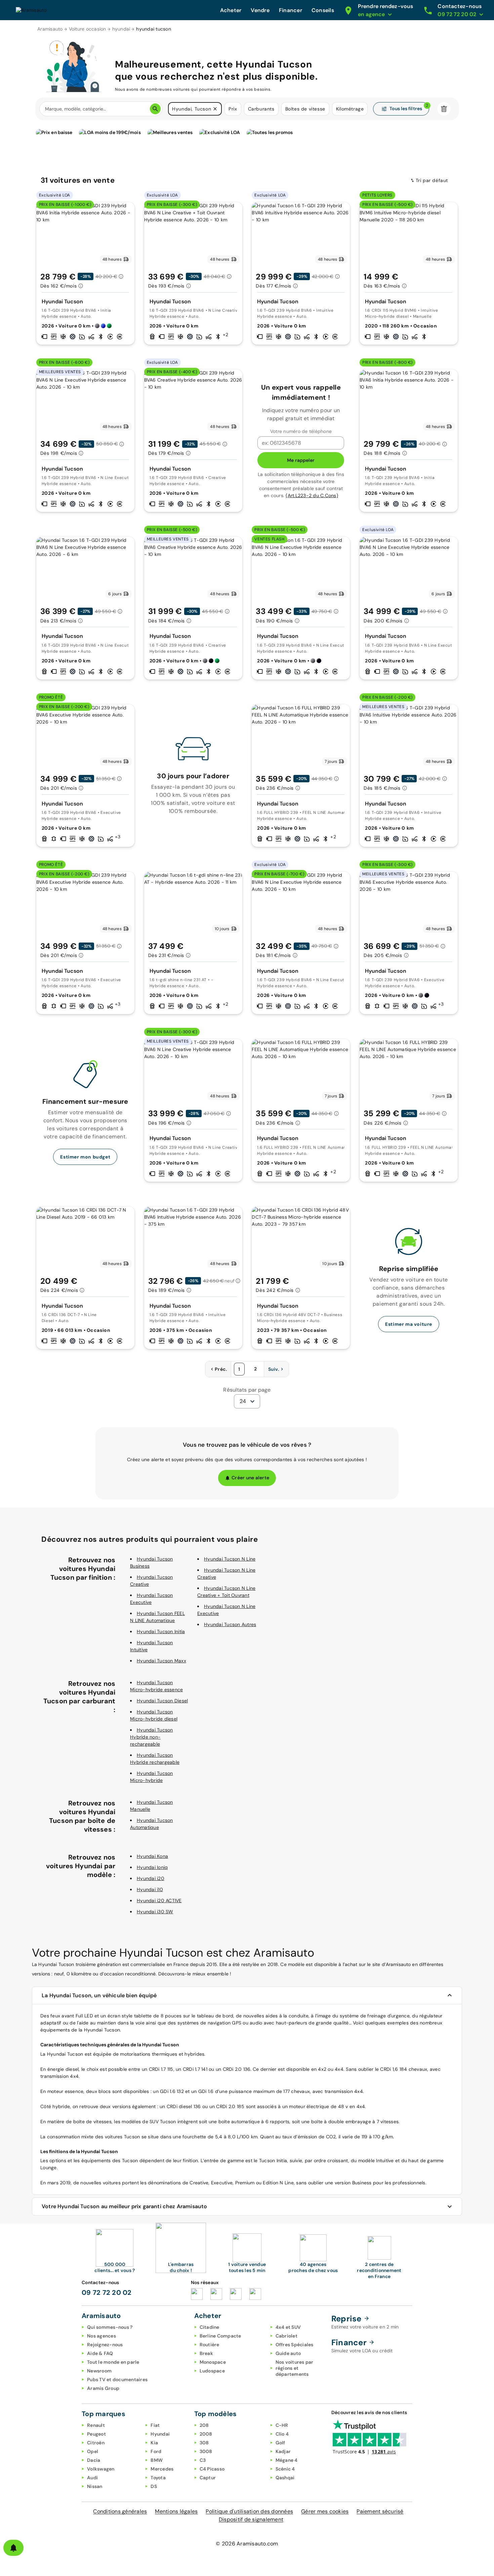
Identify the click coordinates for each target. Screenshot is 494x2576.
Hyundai (160, 2434)
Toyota (158, 2478)
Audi (92, 2478)
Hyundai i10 (150, 1889)
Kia (154, 2443)
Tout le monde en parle (113, 2362)
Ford (156, 2451)
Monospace (213, 2362)
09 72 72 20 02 (107, 2293)
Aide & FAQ (100, 2353)
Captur (208, 2478)
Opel (93, 2451)
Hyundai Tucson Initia (161, 1631)
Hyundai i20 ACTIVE (159, 1901)
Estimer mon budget (85, 1157)
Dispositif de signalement (251, 2519)
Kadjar (283, 2451)
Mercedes (162, 2469)
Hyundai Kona (152, 1856)
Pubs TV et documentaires (117, 2379)
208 (204, 2425)
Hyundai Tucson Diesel (162, 1701)
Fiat (155, 2425)
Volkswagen (101, 2469)
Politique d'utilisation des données (249, 2511)
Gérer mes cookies (325, 2511)
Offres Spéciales (295, 2345)
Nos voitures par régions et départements (295, 2368)
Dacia (94, 2460)
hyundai (121, 29)
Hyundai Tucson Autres (230, 1624)
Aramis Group (103, 2388)
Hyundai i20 (151, 1878)
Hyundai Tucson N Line (230, 1559)
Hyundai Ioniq (152, 1867)
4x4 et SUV (288, 2327)
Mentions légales (176, 2511)
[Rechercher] (155, 109)
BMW (157, 2460)
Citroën (96, 2443)
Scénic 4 (285, 2469)
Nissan (95, 2486)
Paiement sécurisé (380, 2511)
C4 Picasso (212, 2469)
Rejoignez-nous (105, 2345)
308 (204, 2443)
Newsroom (99, 2371)
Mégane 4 (287, 2460)
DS (154, 2486)
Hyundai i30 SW (155, 1912)
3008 (206, 2451)
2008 (206, 2434)
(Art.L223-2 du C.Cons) (312, 495)
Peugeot (96, 2434)
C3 (203, 2460)
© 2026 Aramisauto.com (247, 2544)
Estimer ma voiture (409, 1324)
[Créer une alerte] (13, 2548)
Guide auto (288, 2353)
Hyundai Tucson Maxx (161, 1661)
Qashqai (285, 2478)
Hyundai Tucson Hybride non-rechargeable (152, 1737)
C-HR (282, 2425)
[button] (215, 109)
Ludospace (212, 2371)
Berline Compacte (220, 2336)
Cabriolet (286, 2336)
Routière (210, 2345)
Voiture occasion (88, 29)
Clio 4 (282, 2434)
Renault (96, 2425)
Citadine (210, 2327)
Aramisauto (50, 29)
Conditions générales (120, 2511)
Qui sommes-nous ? (110, 2327)
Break (206, 2353)
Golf (280, 2443)
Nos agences (101, 2336)
